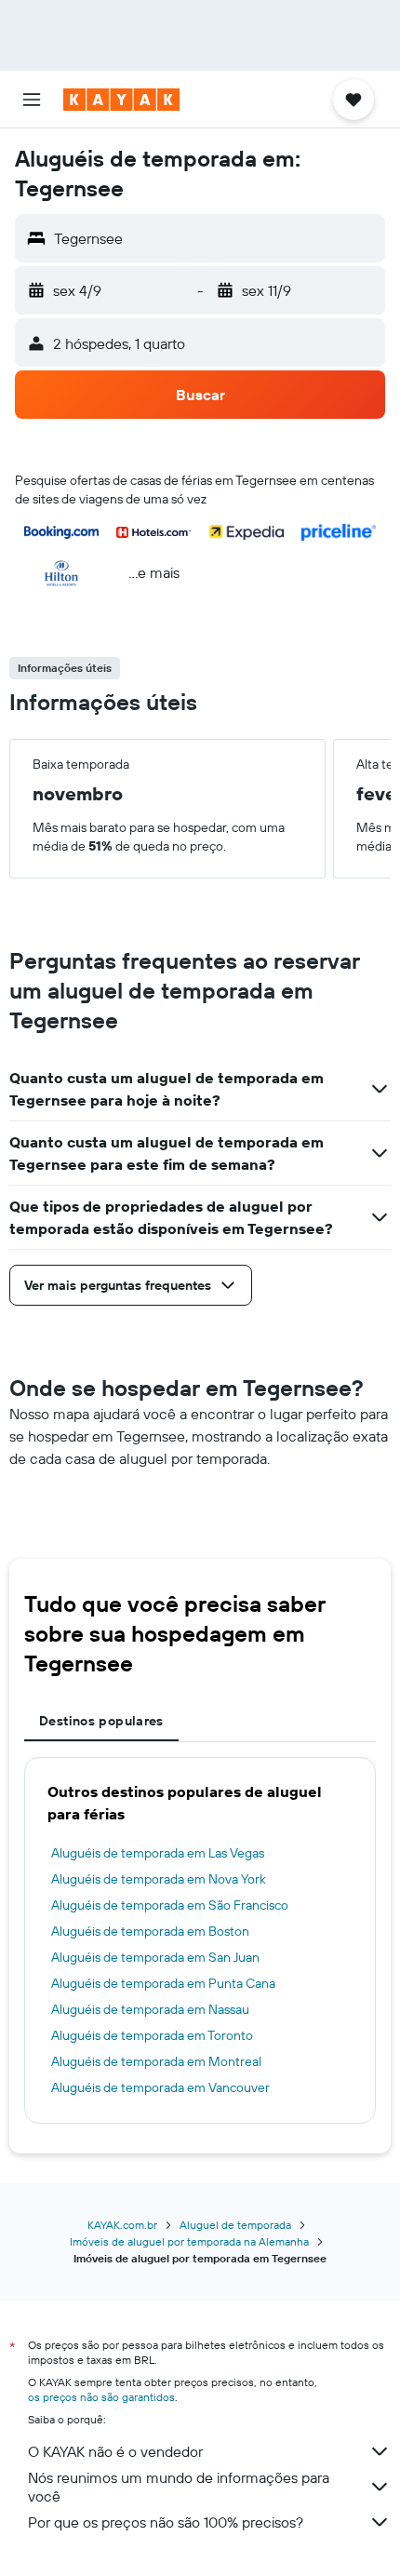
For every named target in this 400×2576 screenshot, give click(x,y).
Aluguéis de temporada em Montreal (156, 2061)
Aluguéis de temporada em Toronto (152, 2035)
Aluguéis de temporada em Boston (150, 1931)
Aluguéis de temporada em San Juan (155, 1957)
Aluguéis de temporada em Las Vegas (158, 1853)
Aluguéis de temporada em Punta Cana (163, 1983)
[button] (32, 100)
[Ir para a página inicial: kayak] (121, 100)
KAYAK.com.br (122, 2225)
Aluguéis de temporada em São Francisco (170, 1905)
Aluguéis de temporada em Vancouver (160, 2087)
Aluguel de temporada (235, 2225)
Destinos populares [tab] (101, 1721)
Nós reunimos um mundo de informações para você (179, 2487)
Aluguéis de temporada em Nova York (159, 1879)
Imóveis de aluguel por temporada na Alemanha (189, 2241)
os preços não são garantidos (101, 2397)
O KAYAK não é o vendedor (115, 2451)
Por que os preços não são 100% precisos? (166, 2522)
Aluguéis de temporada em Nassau (150, 2009)
